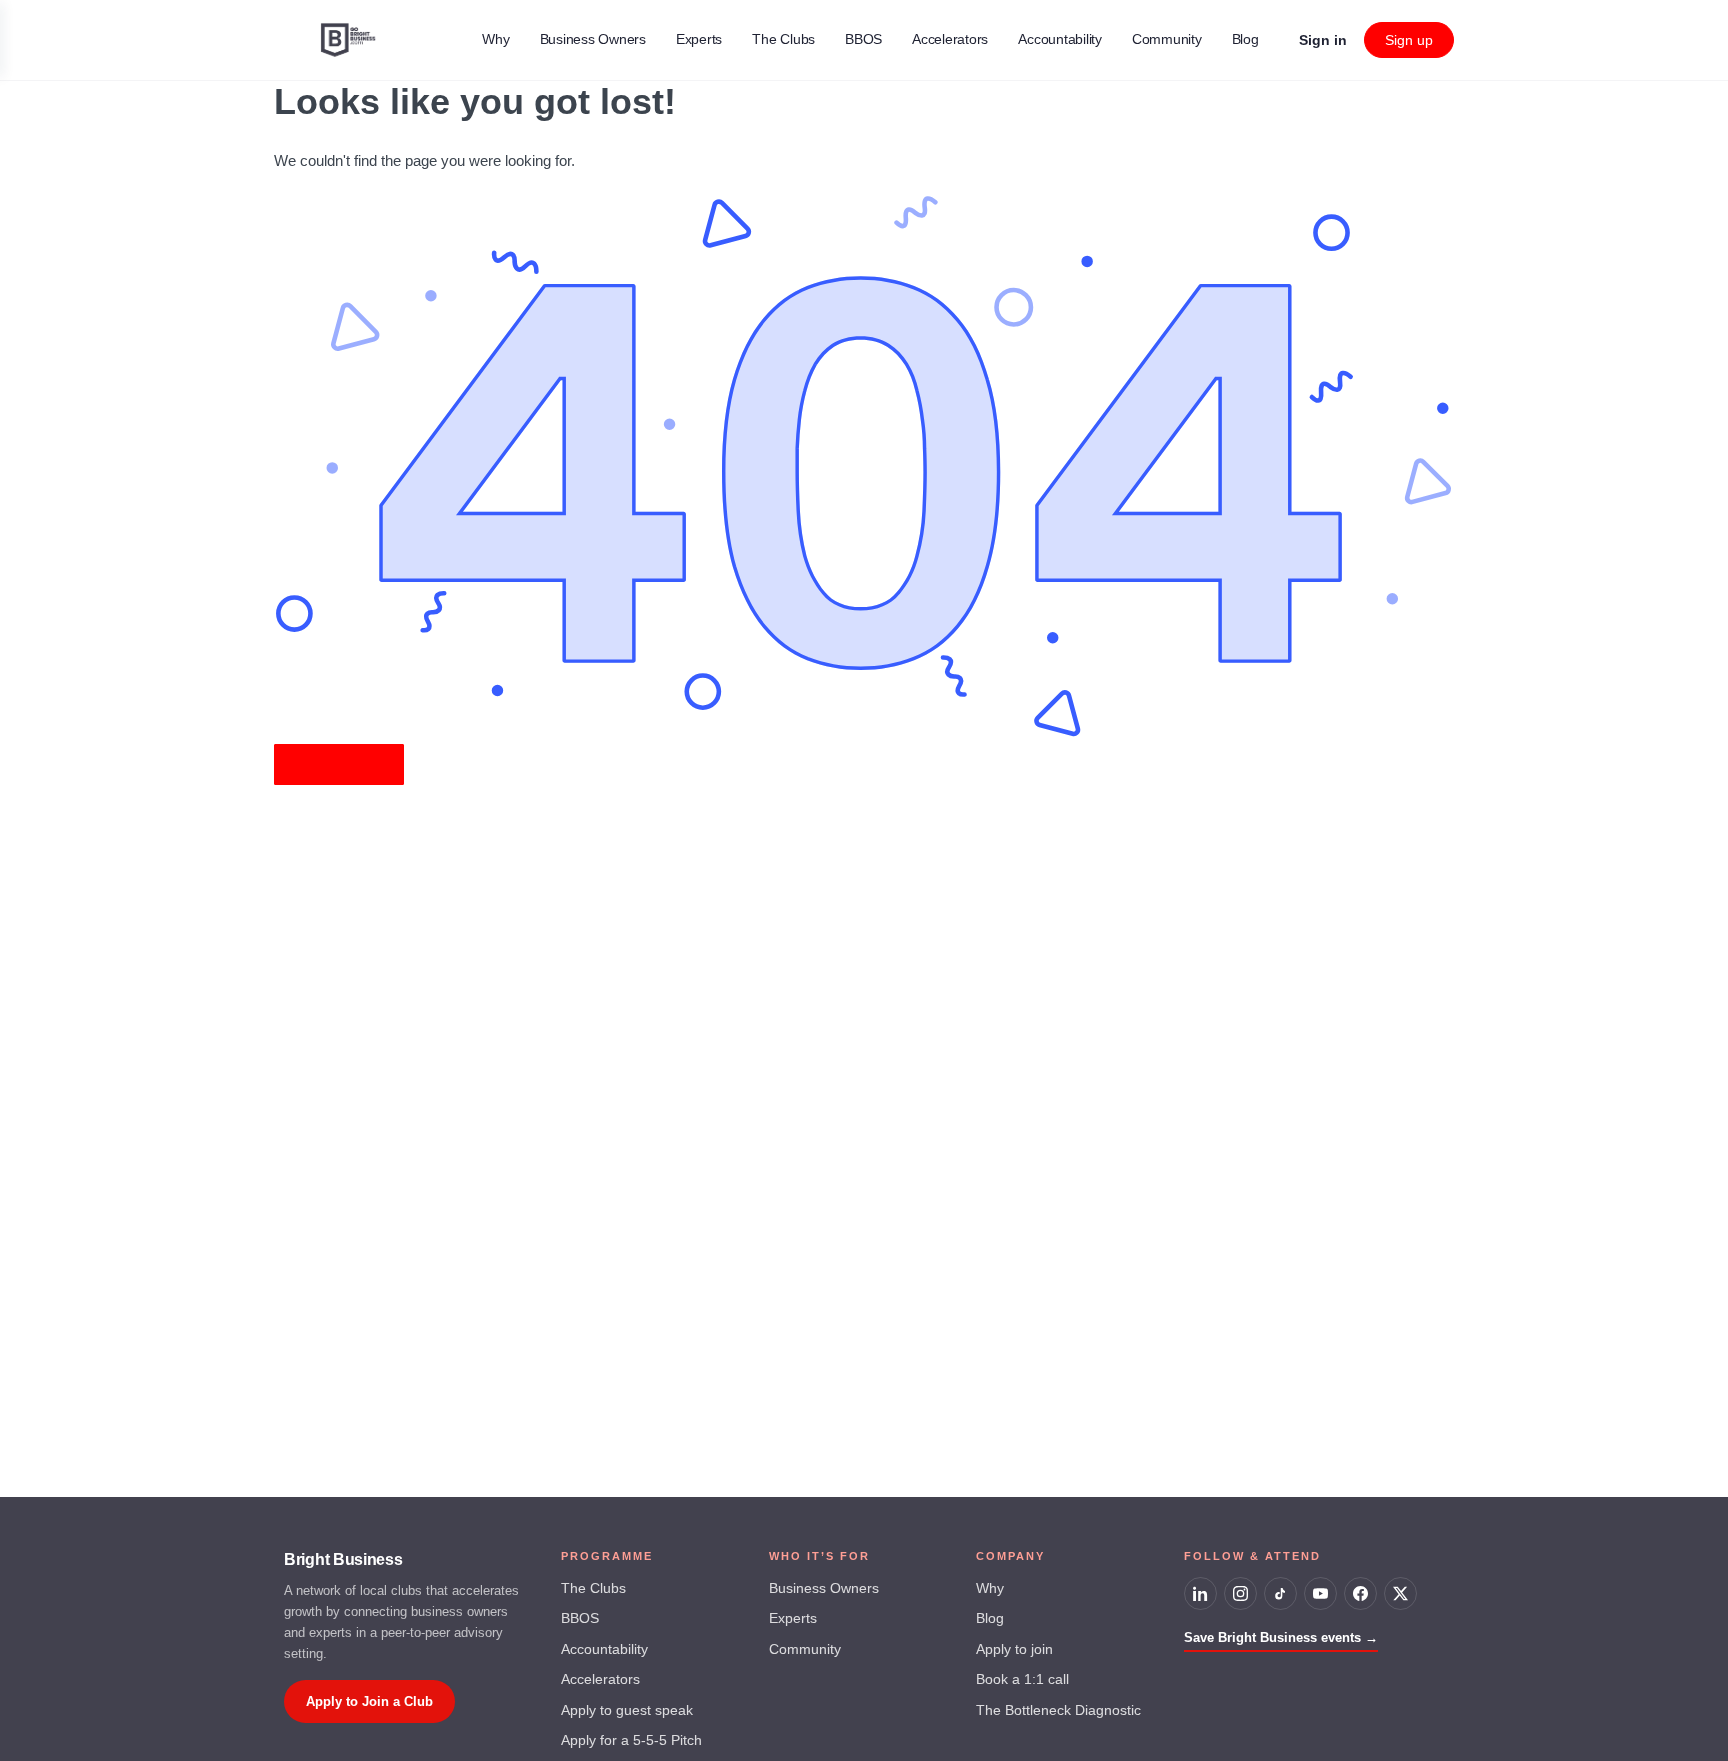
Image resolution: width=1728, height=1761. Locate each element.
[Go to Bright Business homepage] (349, 37)
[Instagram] (1240, 1593)
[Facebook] (1360, 1593)
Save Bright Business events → (1281, 1637)
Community (805, 1649)
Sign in (1323, 40)
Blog (990, 1618)
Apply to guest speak (627, 1710)
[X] (1400, 1593)
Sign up (1409, 40)
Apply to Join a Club (369, 1701)
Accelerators (600, 1679)
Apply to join (1014, 1649)
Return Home (339, 764)
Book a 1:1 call (1022, 1679)
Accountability (604, 1649)
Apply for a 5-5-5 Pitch (631, 1740)
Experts (793, 1618)
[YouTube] (1320, 1593)
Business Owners (824, 1588)
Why (990, 1588)
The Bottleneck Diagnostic (1058, 1710)
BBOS (580, 1618)
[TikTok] (1280, 1593)
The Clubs (593, 1588)
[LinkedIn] (1200, 1593)
